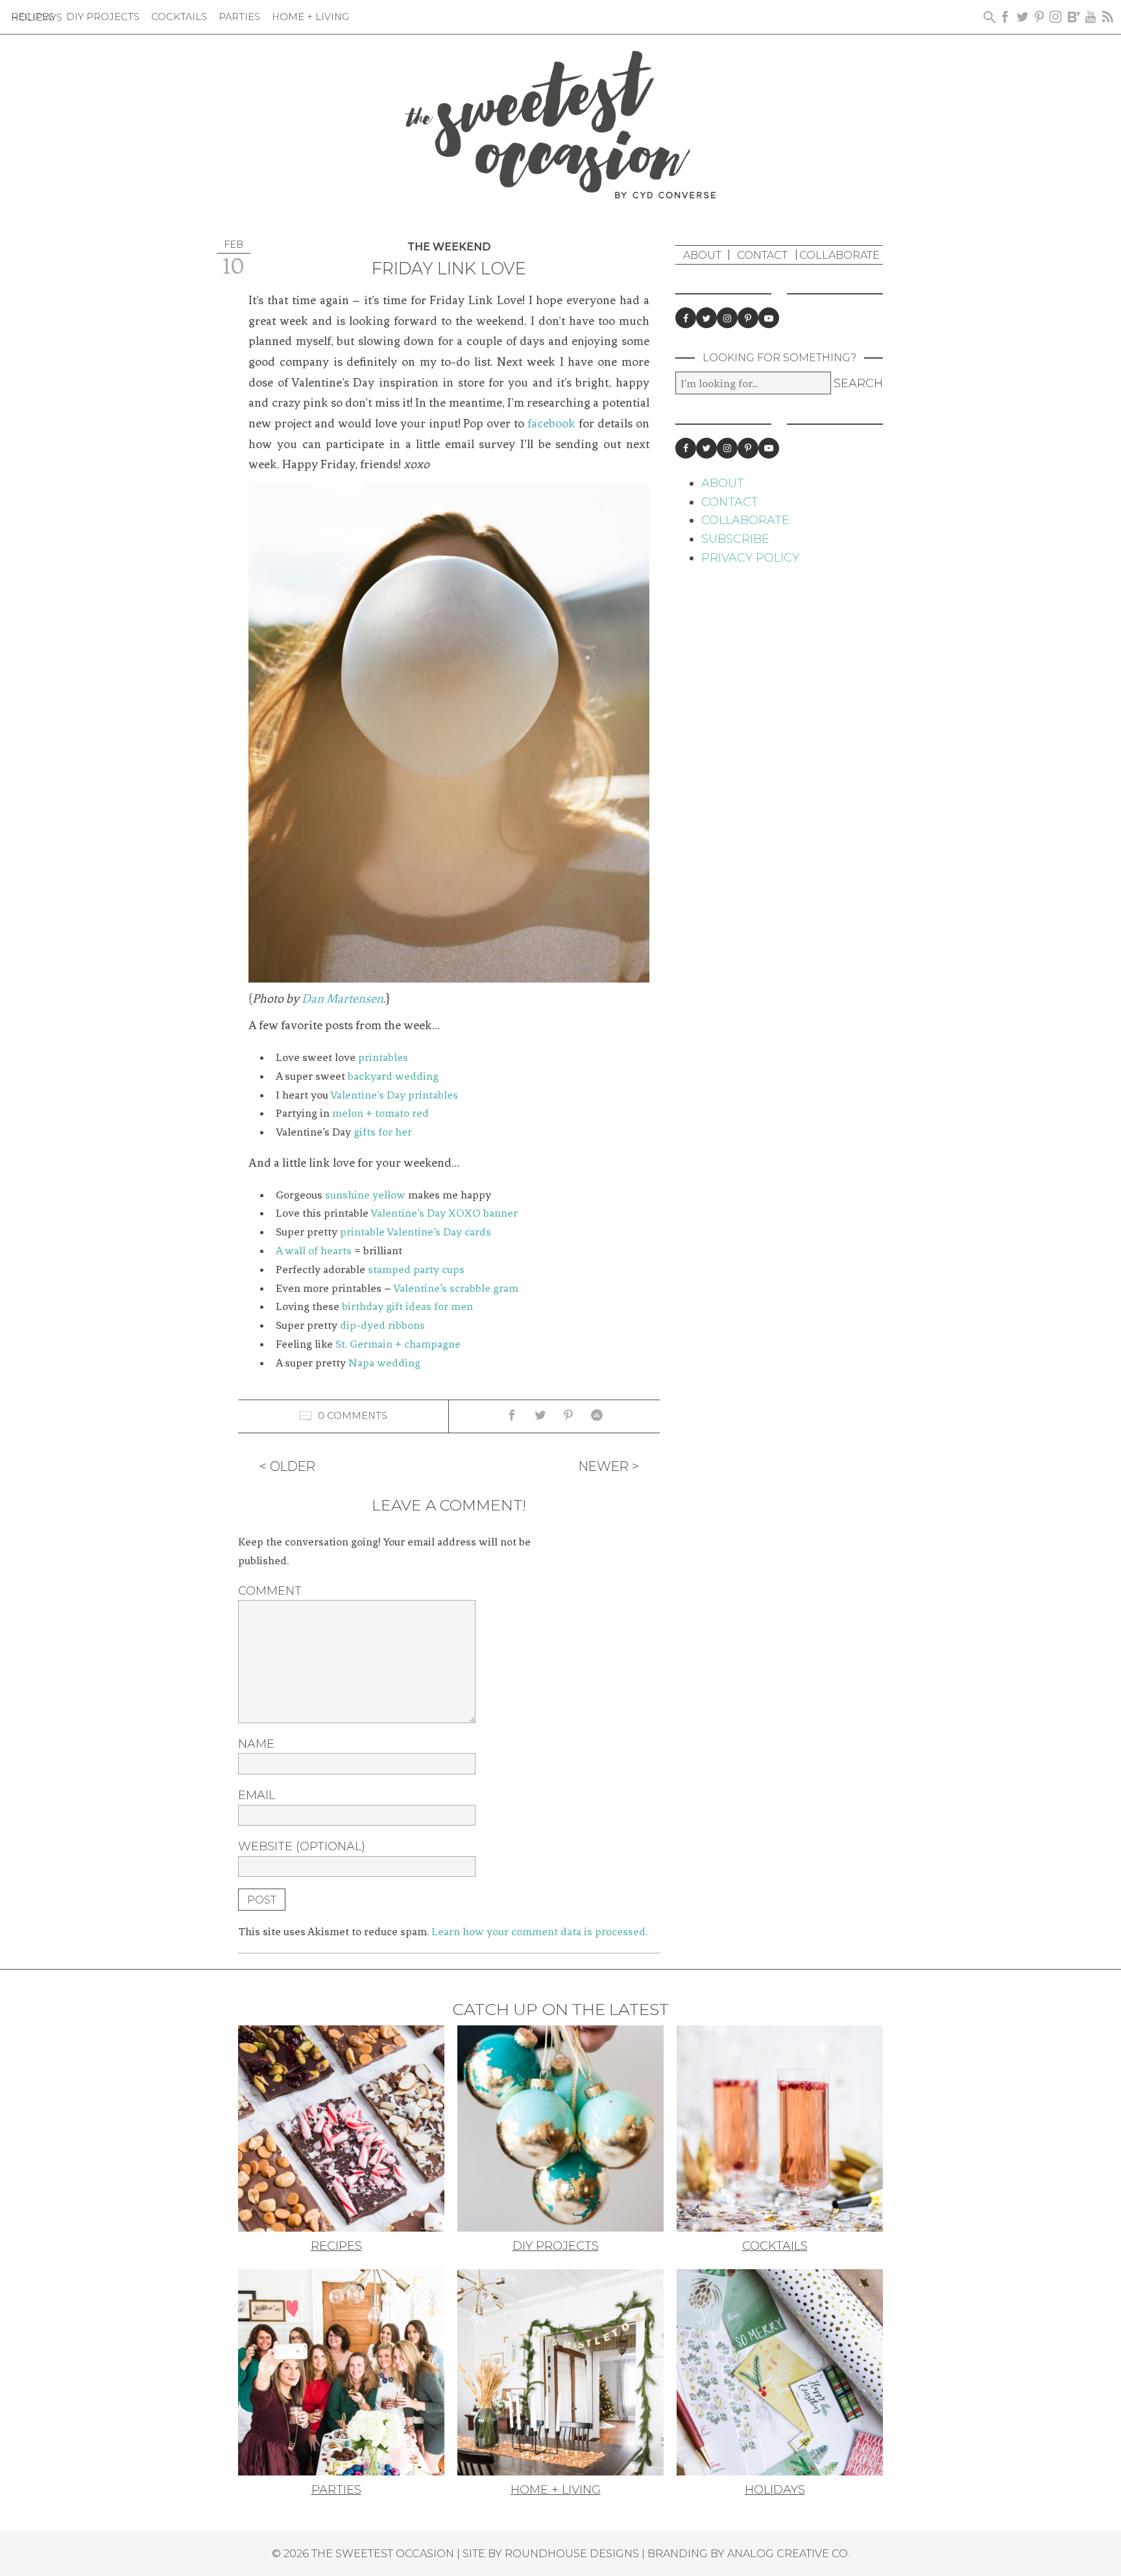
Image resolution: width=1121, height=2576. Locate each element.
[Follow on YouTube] (769, 318)
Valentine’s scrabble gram (456, 1288)
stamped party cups (416, 1269)
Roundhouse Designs (572, 2553)
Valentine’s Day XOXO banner (444, 1213)
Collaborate (839, 255)
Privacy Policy (750, 558)
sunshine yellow (365, 1195)
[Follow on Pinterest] (748, 318)
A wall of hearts (314, 1250)
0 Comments (353, 1415)
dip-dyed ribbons (382, 1325)
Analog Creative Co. (789, 2553)
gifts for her (383, 1132)
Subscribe (735, 539)
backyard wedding (393, 1076)
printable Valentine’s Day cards (416, 1232)
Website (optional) (302, 1846)
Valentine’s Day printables (394, 1095)
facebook (551, 423)
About (702, 255)
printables (383, 1057)
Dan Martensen (343, 999)
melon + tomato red (380, 1113)
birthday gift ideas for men (407, 1306)
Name (256, 1744)
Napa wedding (384, 1363)
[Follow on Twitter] (706, 318)
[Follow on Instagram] (727, 318)
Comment (270, 1591)
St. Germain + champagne (398, 1344)
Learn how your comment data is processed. (539, 1931)
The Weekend (449, 247)
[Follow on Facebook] (686, 318)
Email (257, 1795)
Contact (762, 255)
